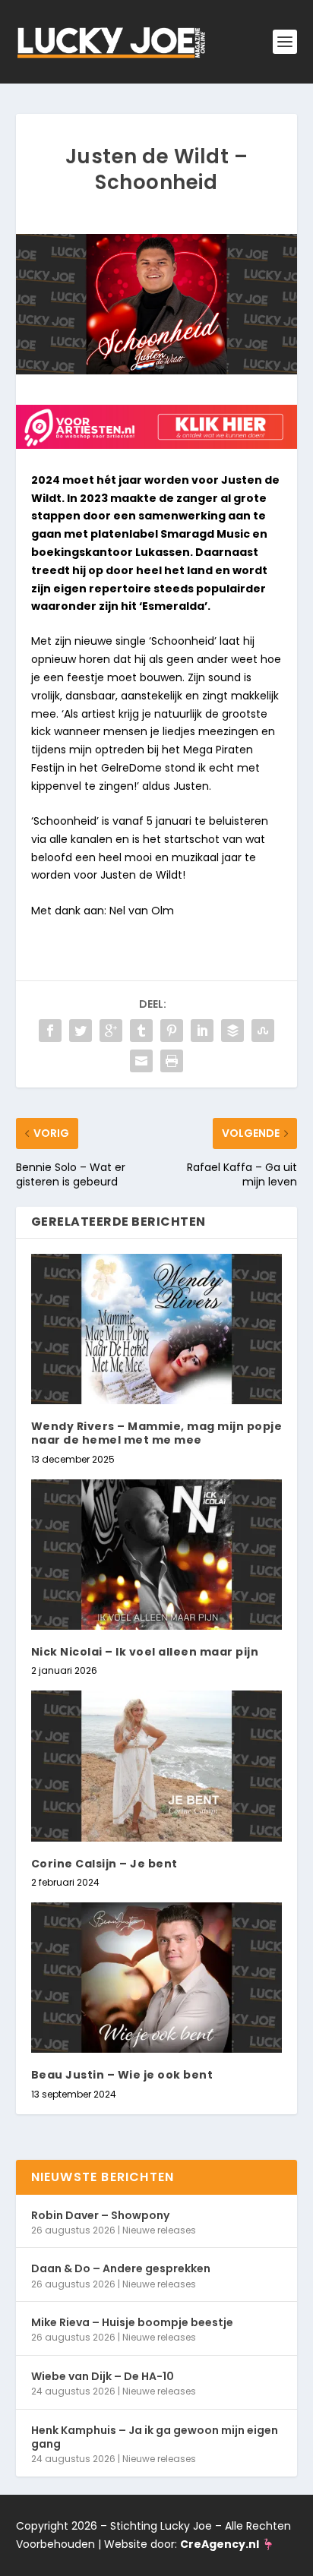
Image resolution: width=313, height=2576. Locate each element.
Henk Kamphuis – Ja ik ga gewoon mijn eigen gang (155, 2437)
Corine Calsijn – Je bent (104, 1864)
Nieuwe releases (159, 2230)
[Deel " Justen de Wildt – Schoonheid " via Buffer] (232, 1031)
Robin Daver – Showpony (100, 2215)
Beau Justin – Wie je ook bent (122, 2075)
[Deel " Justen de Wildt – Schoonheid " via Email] (141, 1061)
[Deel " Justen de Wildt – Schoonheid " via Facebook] (50, 1031)
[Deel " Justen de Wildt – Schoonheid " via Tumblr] (141, 1031)
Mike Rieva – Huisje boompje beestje (132, 2322)
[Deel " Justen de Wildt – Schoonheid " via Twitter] (81, 1031)
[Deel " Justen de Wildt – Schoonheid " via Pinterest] (172, 1031)
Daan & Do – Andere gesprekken (121, 2268)
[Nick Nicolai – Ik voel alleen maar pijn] (157, 1555)
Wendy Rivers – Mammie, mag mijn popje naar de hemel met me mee (157, 1433)
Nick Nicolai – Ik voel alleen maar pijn (145, 1652)
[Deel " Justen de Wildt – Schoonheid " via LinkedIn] (202, 1031)
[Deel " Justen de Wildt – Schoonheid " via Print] (172, 1061)
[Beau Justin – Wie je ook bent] (157, 1978)
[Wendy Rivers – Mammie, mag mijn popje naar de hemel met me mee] (157, 1329)
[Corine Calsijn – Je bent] (157, 1766)
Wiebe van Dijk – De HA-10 (103, 2376)
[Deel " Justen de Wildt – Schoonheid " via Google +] (111, 1031)
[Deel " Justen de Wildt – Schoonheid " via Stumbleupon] (263, 1031)
